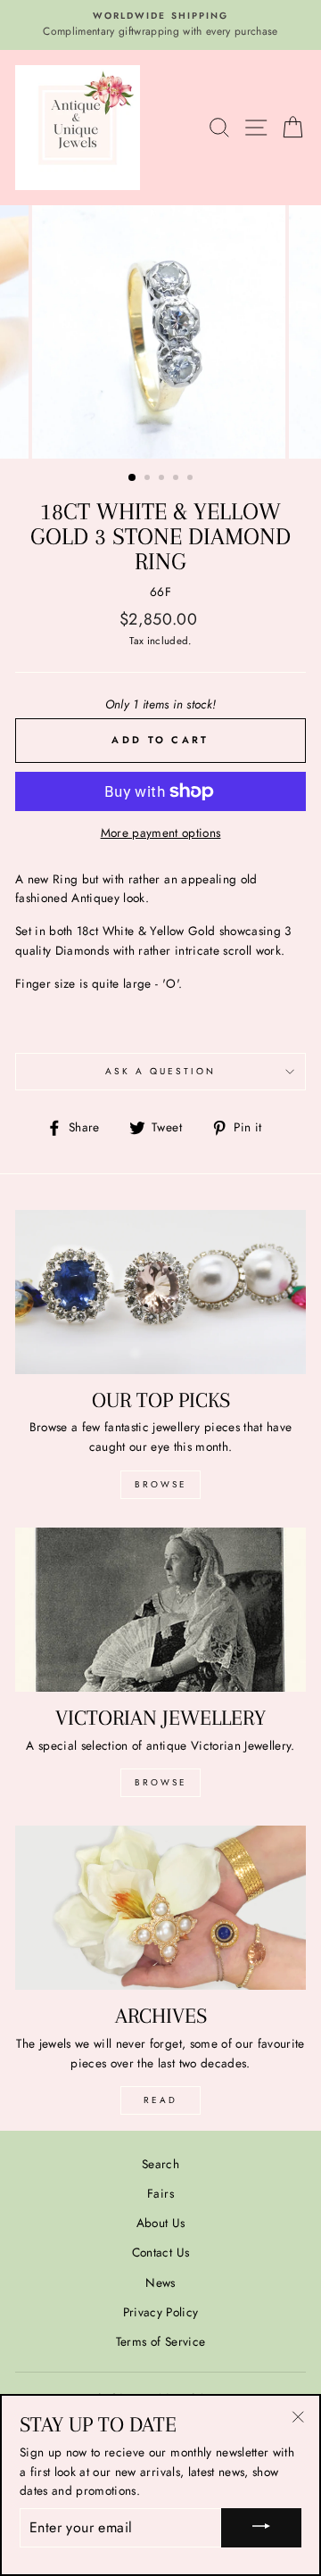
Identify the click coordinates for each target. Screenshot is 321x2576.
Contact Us (160, 2252)
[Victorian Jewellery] (160, 1609)
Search (160, 2164)
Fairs (160, 2193)
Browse (161, 1484)
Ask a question (161, 1071)
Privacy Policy (161, 2312)
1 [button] (133, 478)
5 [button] (192, 479)
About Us (161, 2223)
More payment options (161, 832)
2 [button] (149, 479)
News (160, 2282)
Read (160, 2100)
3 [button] (163, 479)
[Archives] (160, 1907)
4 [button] (177, 479)
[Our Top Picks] (160, 1292)
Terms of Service (160, 2341)
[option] (160, 25)
